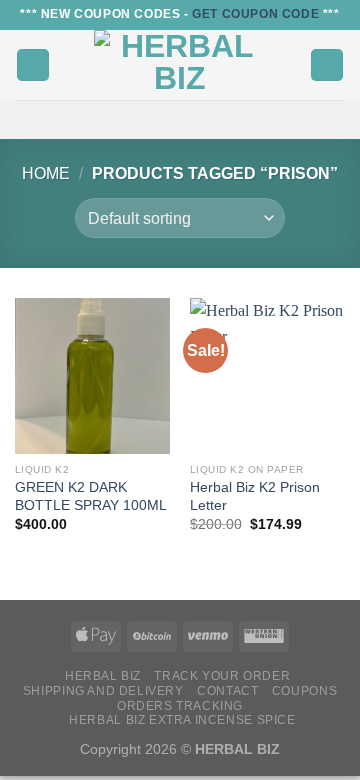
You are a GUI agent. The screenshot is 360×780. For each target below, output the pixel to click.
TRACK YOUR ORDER (222, 676)
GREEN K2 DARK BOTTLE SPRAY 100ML (91, 496)
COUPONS (304, 691)
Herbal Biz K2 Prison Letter (255, 496)
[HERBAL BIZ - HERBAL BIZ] (180, 65)
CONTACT (227, 691)
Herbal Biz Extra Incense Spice (182, 720)
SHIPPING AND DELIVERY (103, 691)
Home (46, 173)
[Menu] (33, 65)
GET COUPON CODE (255, 14)
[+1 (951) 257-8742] (195, 119)
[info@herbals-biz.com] (164, 119)
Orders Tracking (180, 706)
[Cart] (327, 65)
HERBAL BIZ (103, 676)
